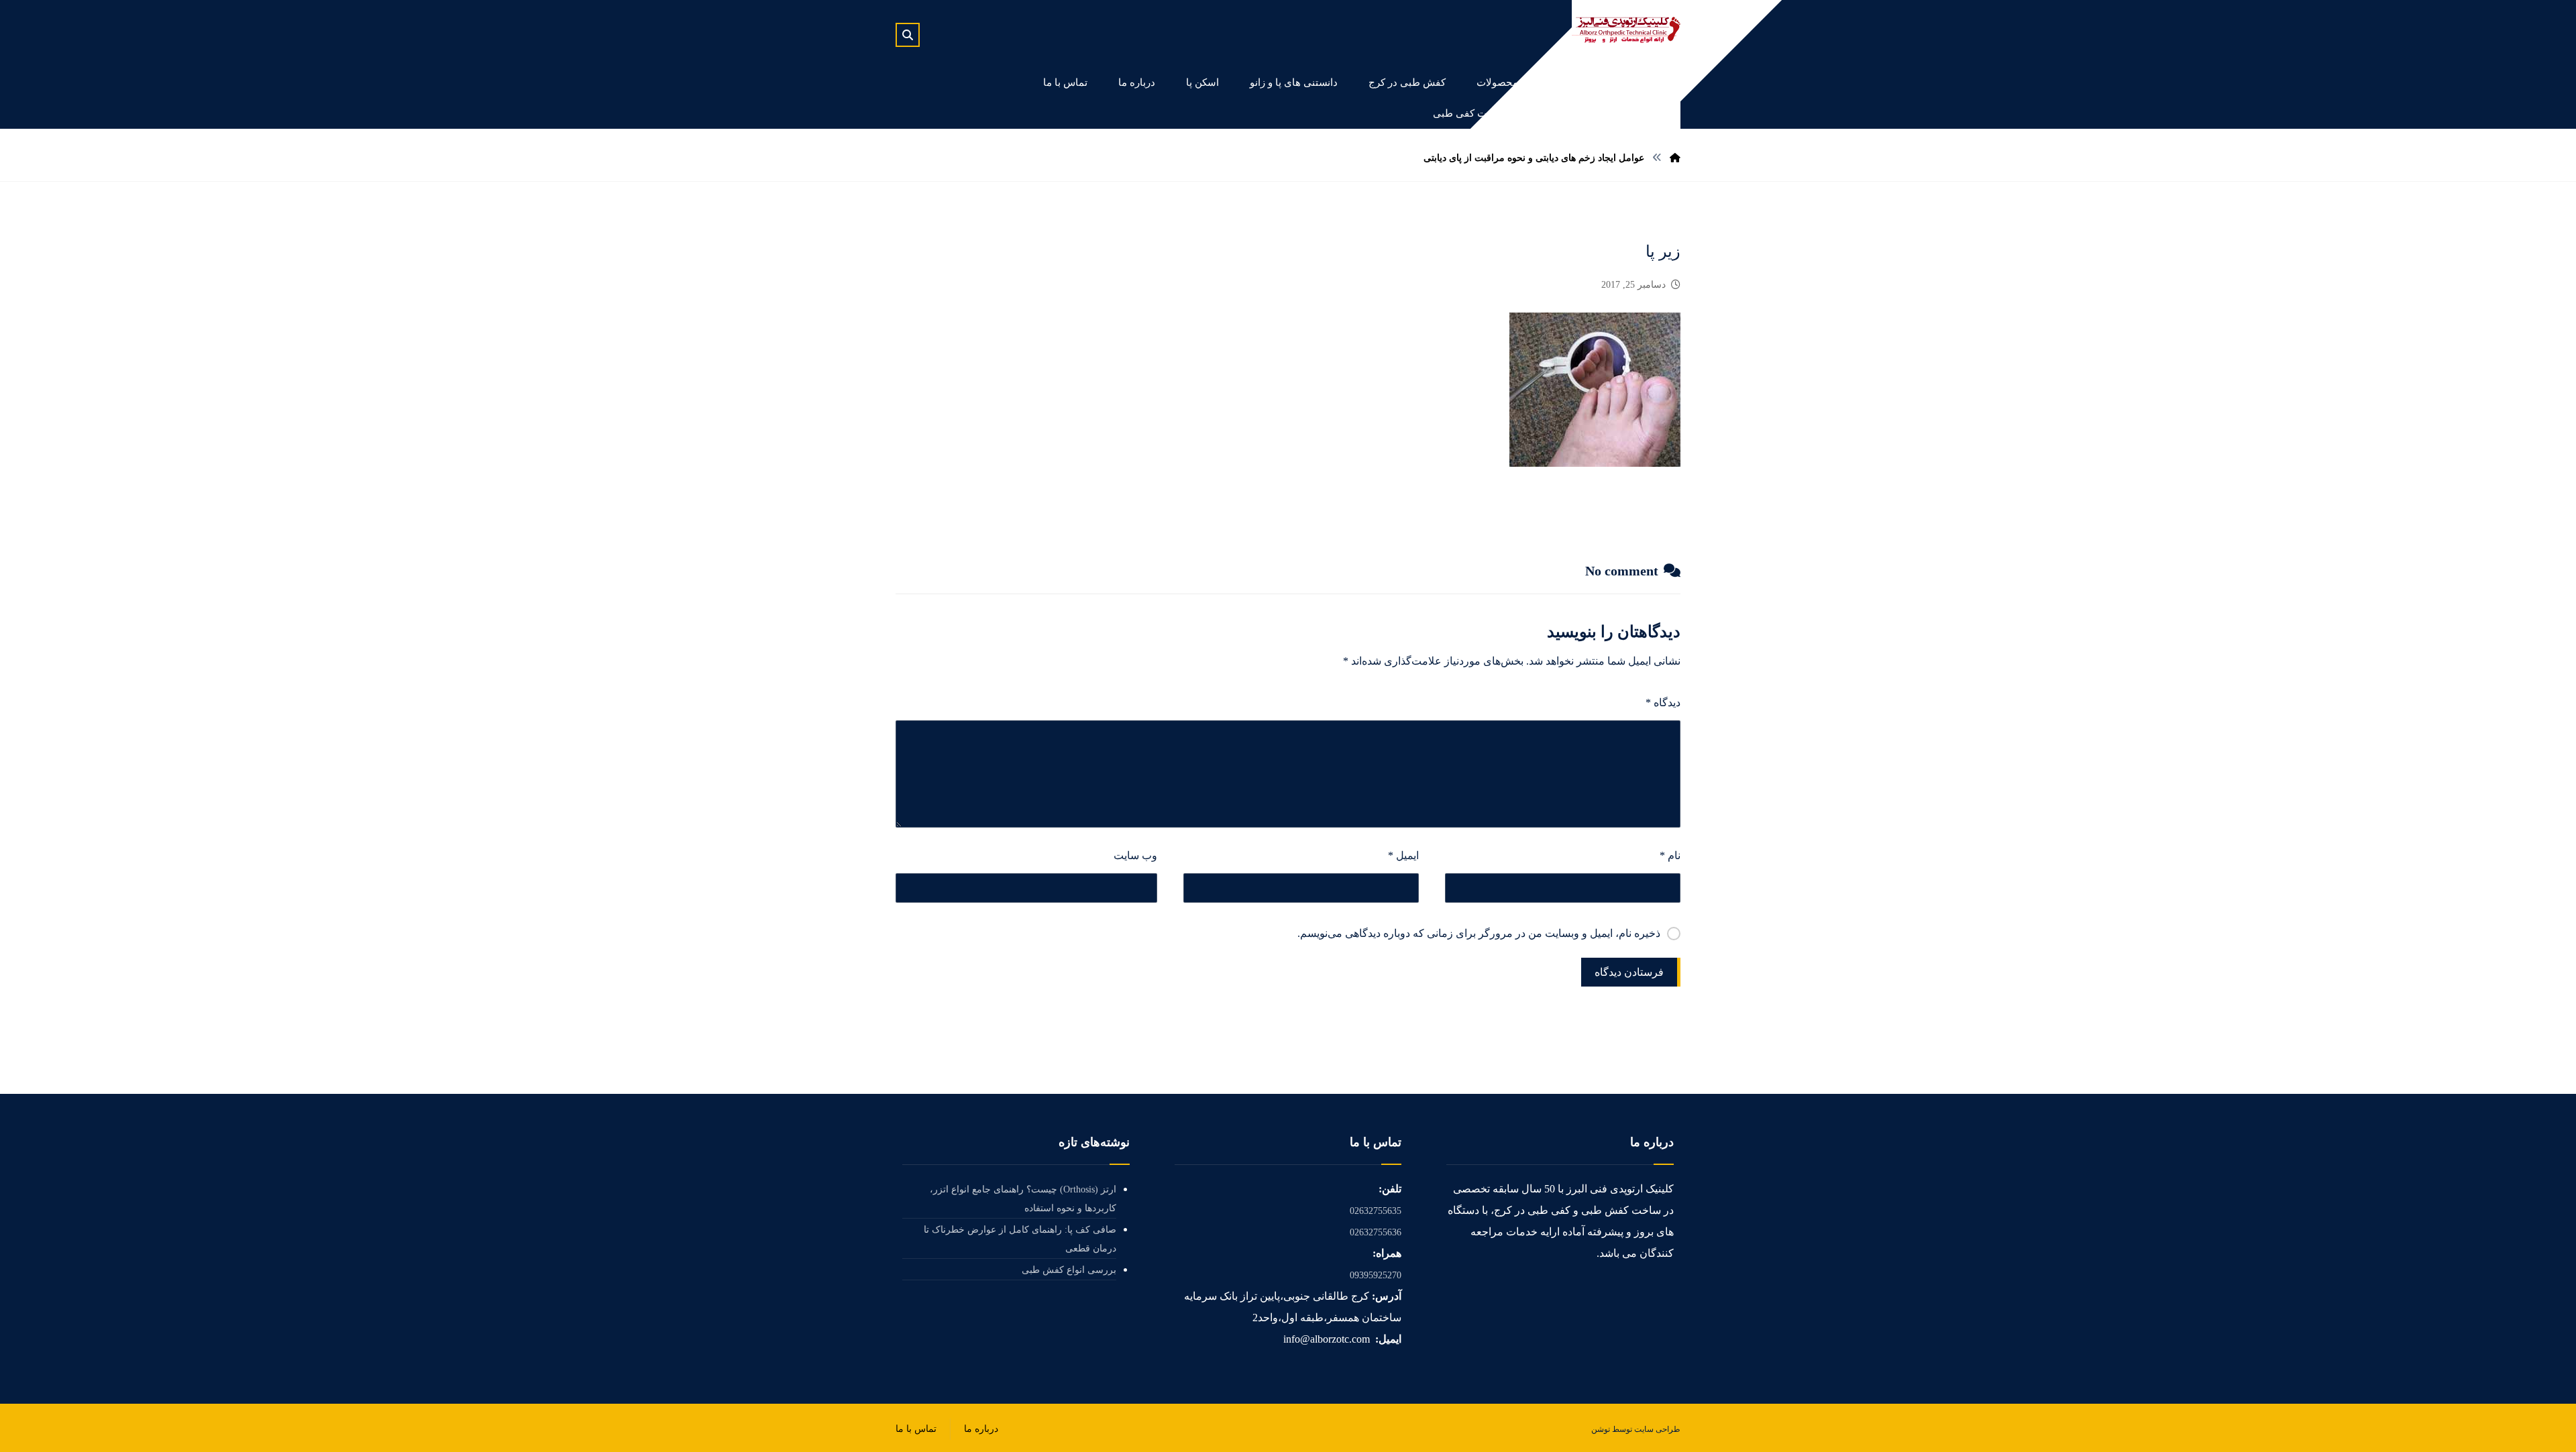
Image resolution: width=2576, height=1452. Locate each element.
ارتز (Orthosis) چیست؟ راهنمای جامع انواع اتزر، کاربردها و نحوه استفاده (1023, 1199)
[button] (908, 35)
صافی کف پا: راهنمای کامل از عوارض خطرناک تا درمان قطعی (1020, 1239)
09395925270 (1376, 1275)
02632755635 (1376, 1211)
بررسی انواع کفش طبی (1069, 1270)
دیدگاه (1663, 703)
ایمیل (1403, 855)
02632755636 (1376, 1232)
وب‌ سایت (1135, 855)
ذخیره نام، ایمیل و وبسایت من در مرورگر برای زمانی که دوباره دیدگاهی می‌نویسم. (1479, 933)
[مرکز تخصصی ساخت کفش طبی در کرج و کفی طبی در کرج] (1626, 30)
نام (1670, 855)
